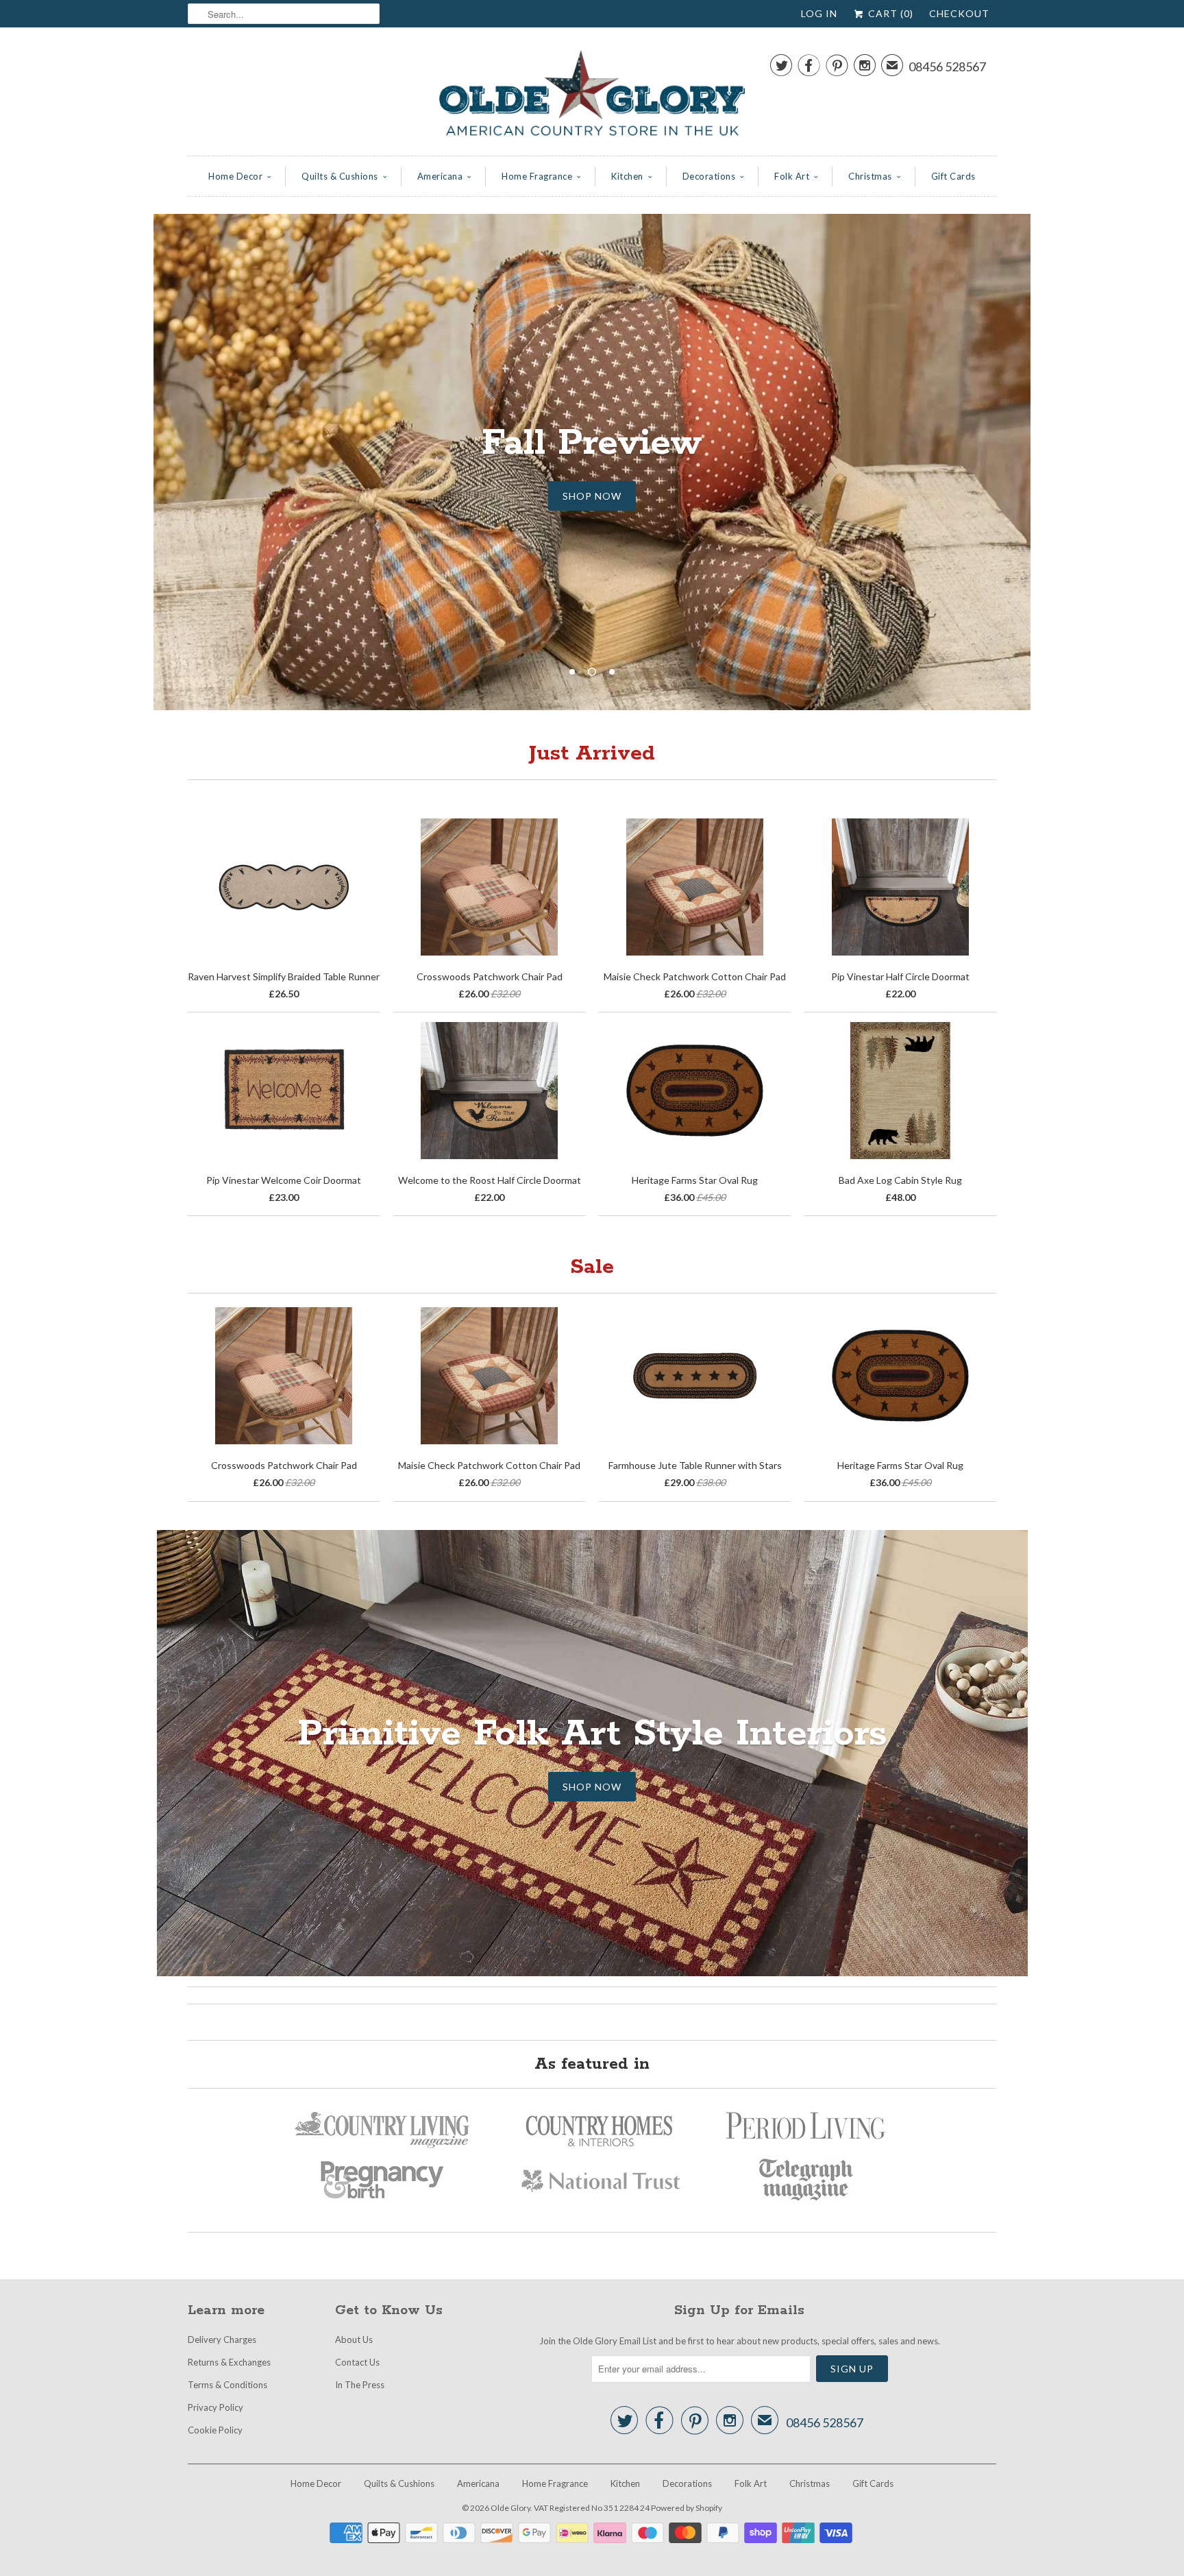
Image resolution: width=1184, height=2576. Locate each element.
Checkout (959, 13)
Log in (819, 13)
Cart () (889, 13)
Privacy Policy (215, 2407)
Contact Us (357, 2362)
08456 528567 (947, 66)
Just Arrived (592, 754)
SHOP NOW (592, 496)
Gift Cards (953, 176)
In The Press (360, 2385)
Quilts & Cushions (340, 176)
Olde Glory (510, 2508)
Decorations (709, 176)
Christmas (870, 176)
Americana (440, 176)
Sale (592, 1267)
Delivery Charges (222, 2340)
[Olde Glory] (592, 95)
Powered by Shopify (687, 2508)
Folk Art (792, 176)
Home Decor (235, 176)
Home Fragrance (537, 176)
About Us (354, 2340)
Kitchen (627, 176)
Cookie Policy (215, 2430)
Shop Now (592, 1787)
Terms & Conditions (227, 2385)
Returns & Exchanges (229, 2362)
